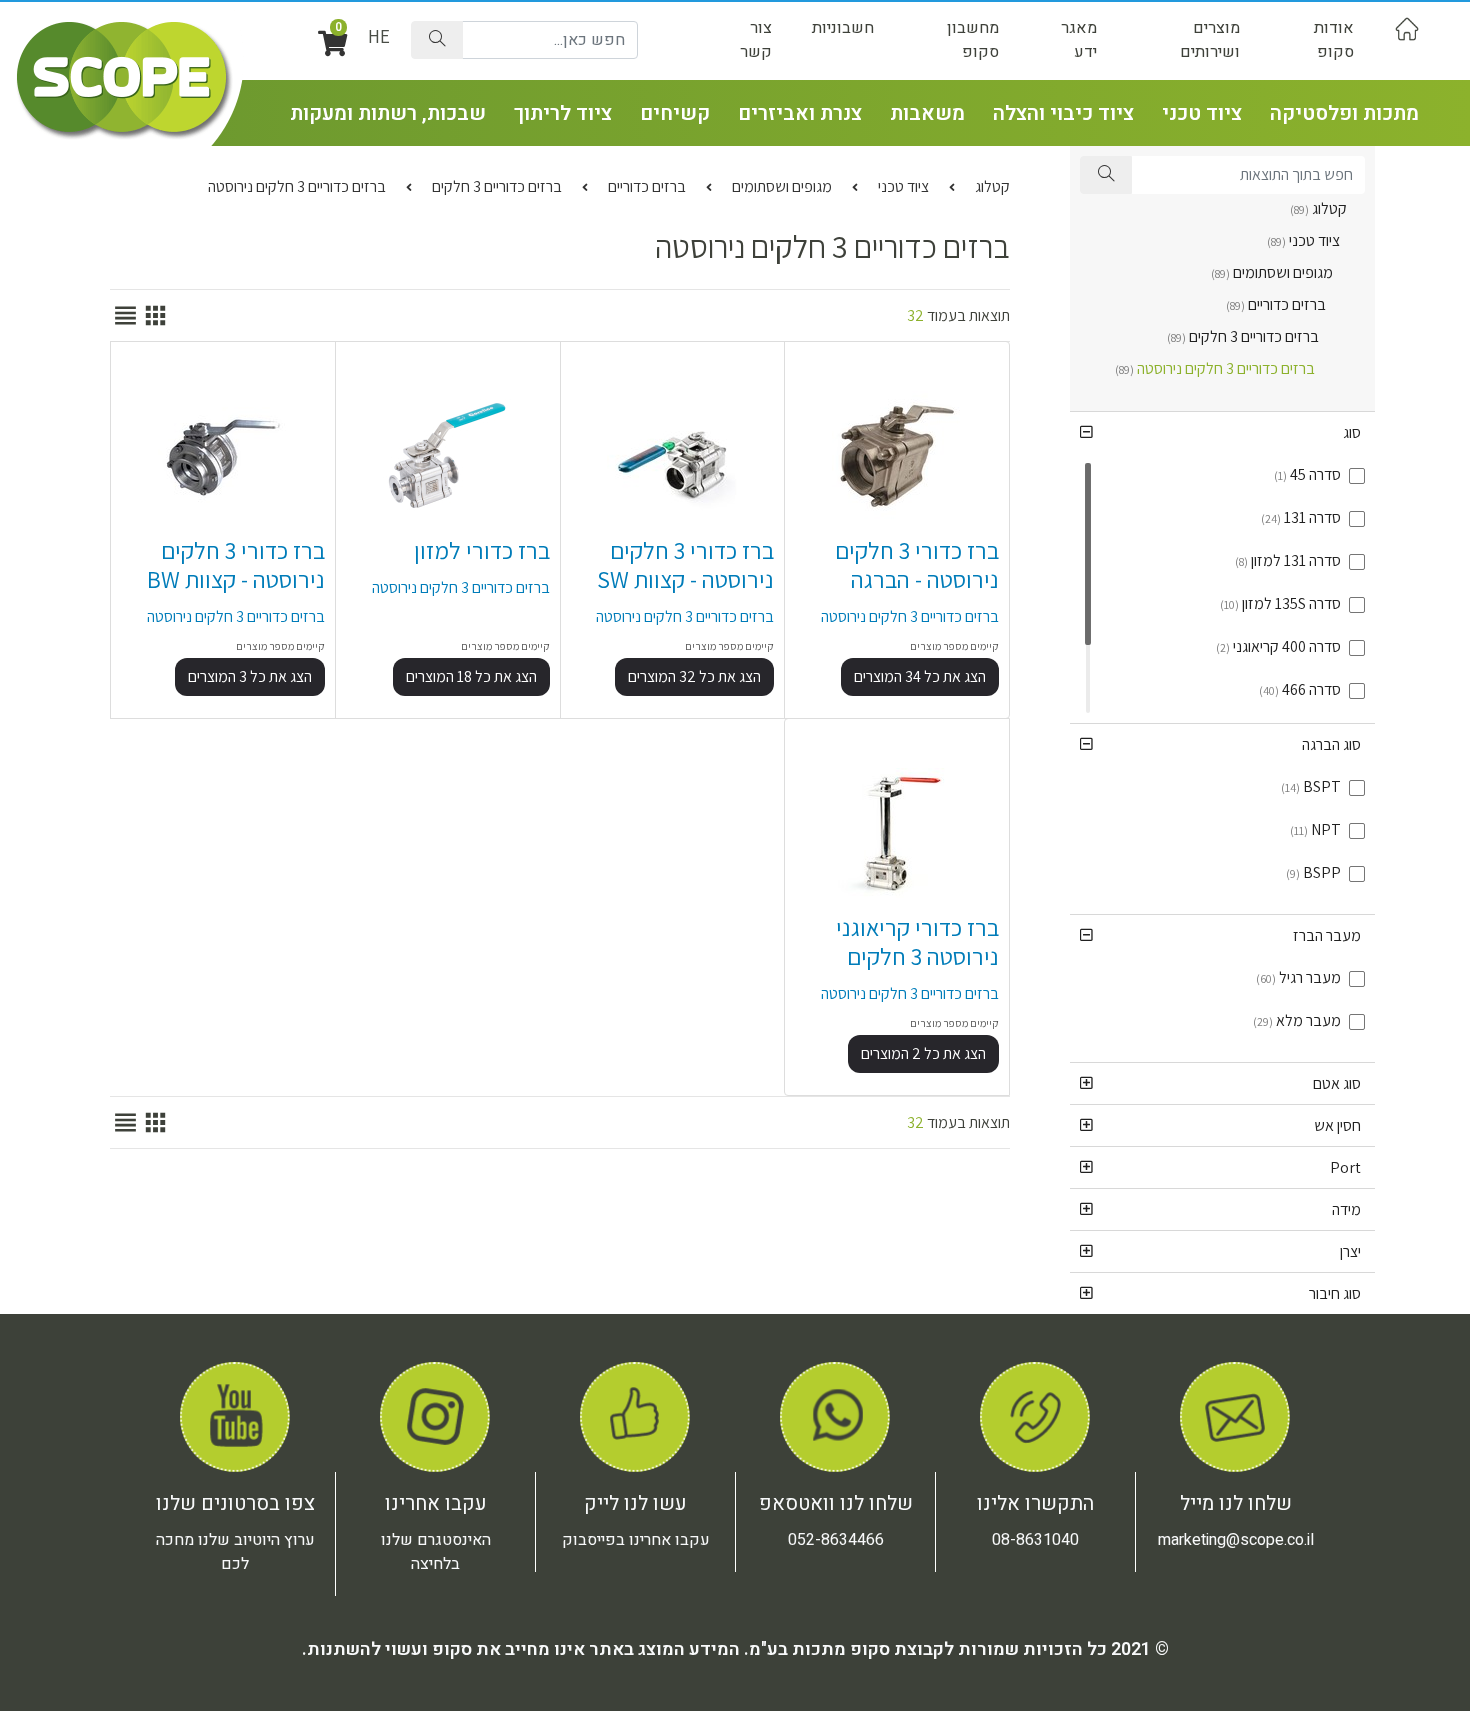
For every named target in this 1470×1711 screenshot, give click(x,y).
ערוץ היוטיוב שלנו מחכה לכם (235, 1552)
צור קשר (756, 40)
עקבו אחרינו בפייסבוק (636, 1540)
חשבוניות (843, 28)
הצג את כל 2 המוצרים (923, 1053)
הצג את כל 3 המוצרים (250, 676)
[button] (1222, 432)
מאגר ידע (1079, 40)
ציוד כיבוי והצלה (1063, 113)
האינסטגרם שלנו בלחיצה (436, 1552)
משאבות (927, 113)
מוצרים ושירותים (1210, 40)
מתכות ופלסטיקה (1344, 113)
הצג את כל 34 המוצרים (920, 676)
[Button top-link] (1407, 28)
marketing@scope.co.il (1236, 1540)
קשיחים (675, 113)
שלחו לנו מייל (1236, 1503)
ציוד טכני (1202, 113)
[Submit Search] (437, 40)
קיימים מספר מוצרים (954, 646)
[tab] (1222, 432)
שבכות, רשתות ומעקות (388, 113)
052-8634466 (836, 1540)
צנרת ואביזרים (800, 113)
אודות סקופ (1334, 40)
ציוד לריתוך (563, 113)
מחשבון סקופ (973, 40)
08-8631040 (1035, 1540)
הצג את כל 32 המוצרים (694, 676)
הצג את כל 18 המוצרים (471, 676)
